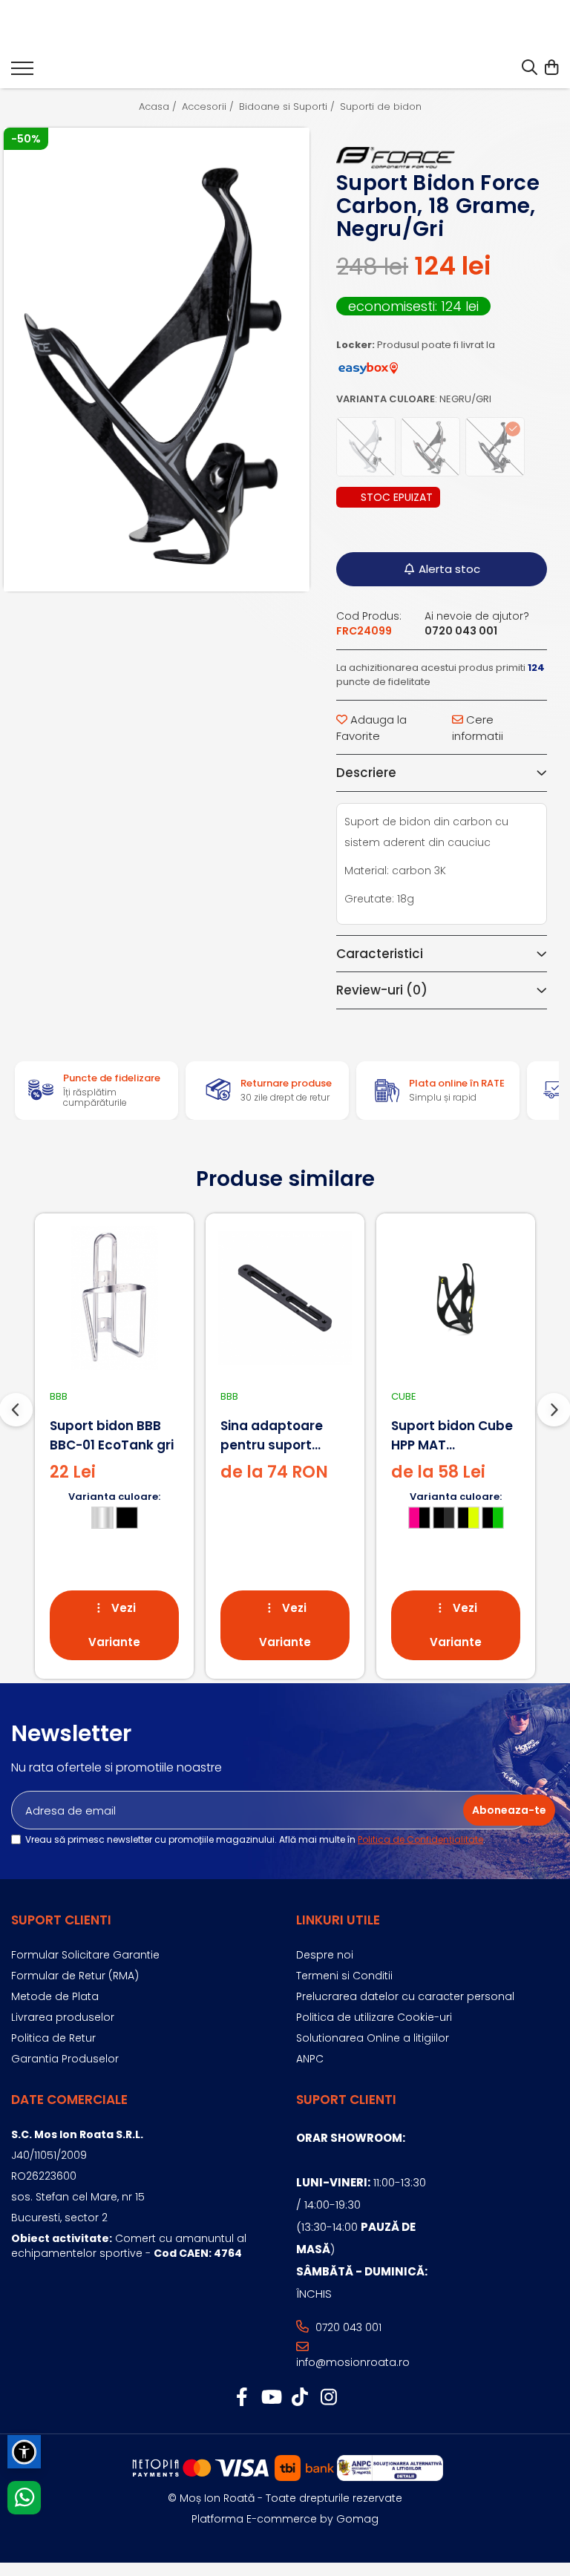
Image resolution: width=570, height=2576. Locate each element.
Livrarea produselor (63, 2017)
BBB (59, 1396)
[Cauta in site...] (530, 68)
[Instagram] (328, 2398)
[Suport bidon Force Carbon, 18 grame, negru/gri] (157, 360)
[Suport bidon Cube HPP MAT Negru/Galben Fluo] (456, 1298)
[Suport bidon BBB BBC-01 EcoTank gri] (114, 1298)
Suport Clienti (61, 1920)
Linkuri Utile (338, 1920)
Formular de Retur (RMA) (75, 1976)
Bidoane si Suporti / (288, 107)
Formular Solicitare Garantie (85, 1955)
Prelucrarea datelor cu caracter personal (405, 1996)
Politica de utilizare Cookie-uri (374, 2017)
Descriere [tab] (366, 773)
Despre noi (325, 1955)
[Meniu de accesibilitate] (24, 2452)
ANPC (310, 2059)
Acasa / (159, 107)
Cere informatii (478, 727)
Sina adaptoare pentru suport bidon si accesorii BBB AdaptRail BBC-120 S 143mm (285, 1436)
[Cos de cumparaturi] (551, 68)
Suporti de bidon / (386, 107)
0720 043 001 (347, 2327)
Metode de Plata (55, 1996)
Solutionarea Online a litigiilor (373, 2038)
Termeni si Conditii (344, 1976)
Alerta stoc (449, 569)
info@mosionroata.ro (353, 2362)
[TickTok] (299, 2398)
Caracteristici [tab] (380, 954)
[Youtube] (271, 2398)
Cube (404, 1396)
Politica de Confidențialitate (420, 1839)
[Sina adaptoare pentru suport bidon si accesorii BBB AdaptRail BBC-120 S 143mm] (285, 1298)
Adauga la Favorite (371, 727)
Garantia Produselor (65, 2059)
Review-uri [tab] (382, 990)
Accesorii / (209, 107)
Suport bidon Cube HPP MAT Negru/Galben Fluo (453, 1436)
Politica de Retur (53, 2038)
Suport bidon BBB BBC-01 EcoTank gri (112, 1435)
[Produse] (22, 73)
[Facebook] (242, 2398)
